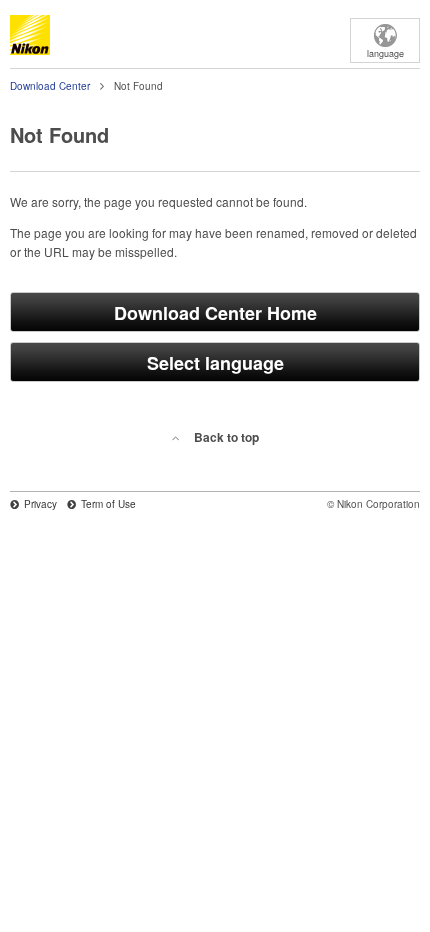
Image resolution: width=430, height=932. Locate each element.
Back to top (226, 437)
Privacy (40, 504)
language (385, 53)
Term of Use (108, 504)
